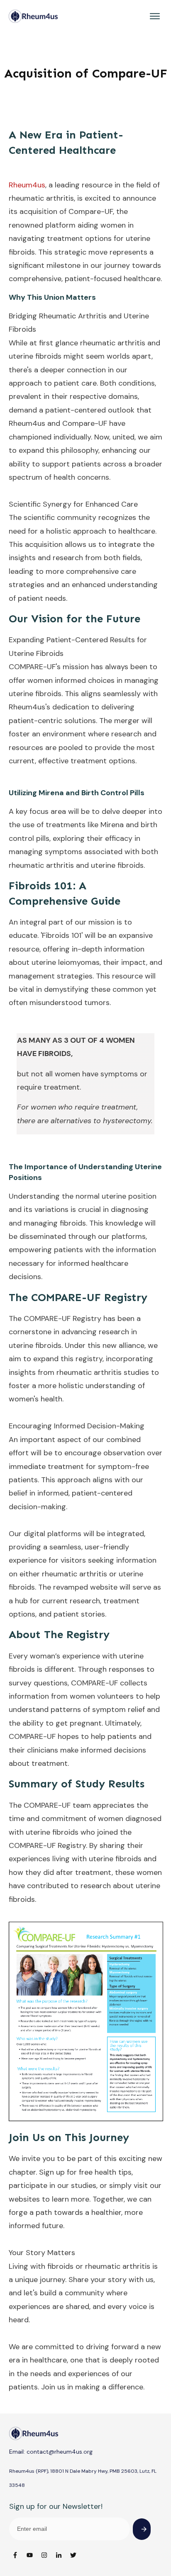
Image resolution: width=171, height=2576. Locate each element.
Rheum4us (27, 185)
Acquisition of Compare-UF (86, 73)
